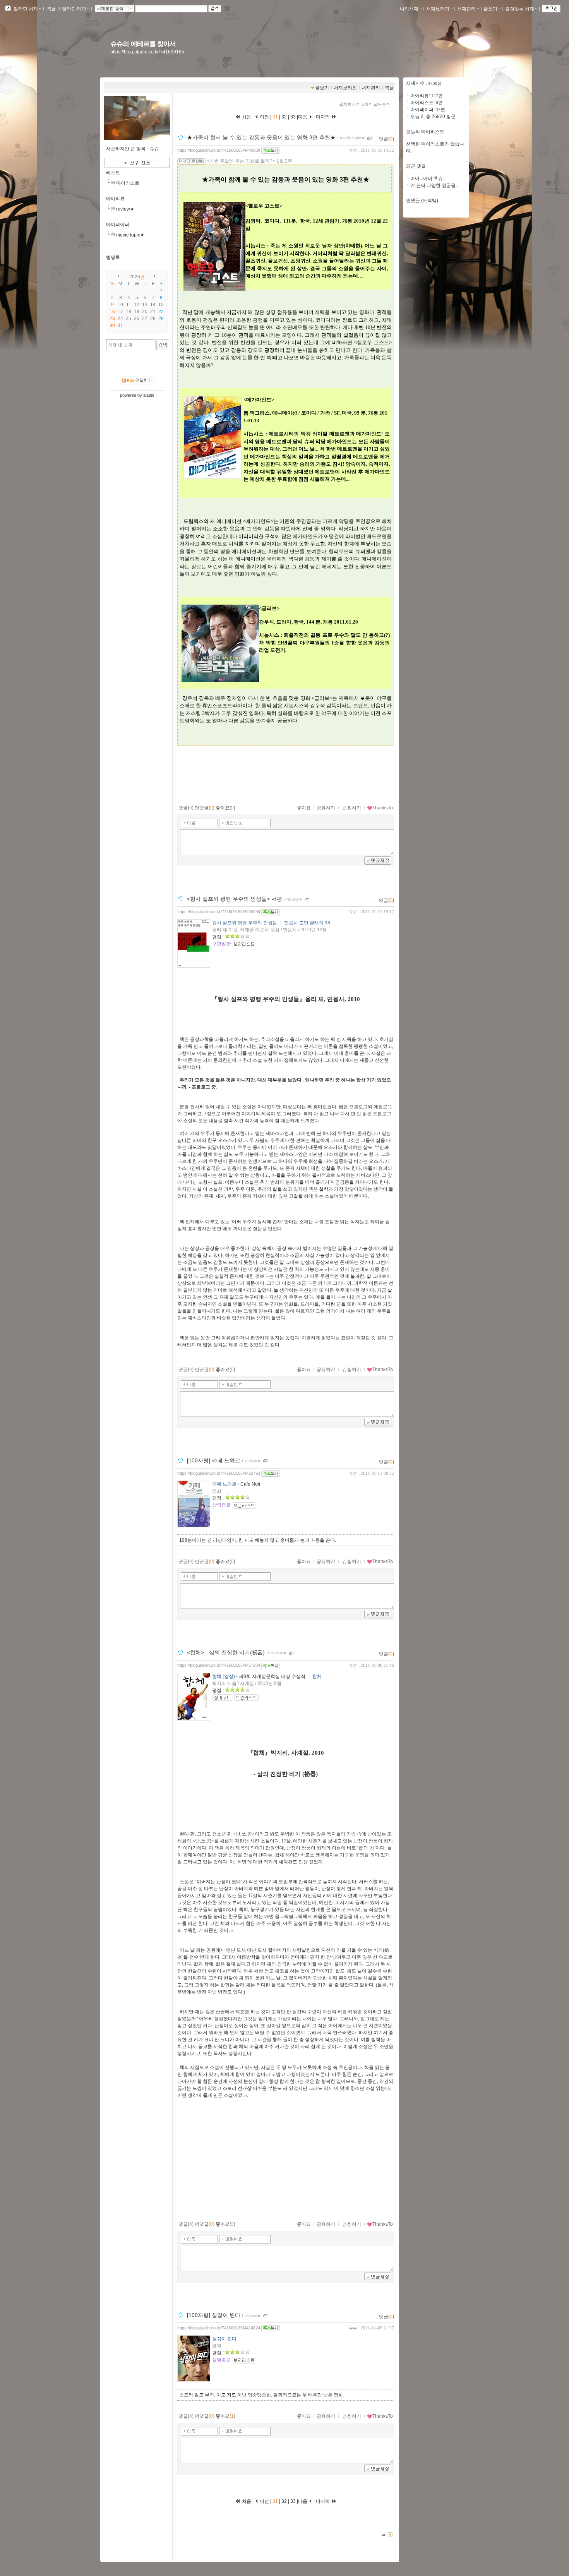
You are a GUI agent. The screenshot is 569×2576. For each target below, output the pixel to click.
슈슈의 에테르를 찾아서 (143, 44)
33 (293, 117)
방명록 (113, 257)
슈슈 (353, 150)
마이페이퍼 (118, 225)
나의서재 (409, 9)
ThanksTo (383, 808)
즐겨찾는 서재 (520, 9)
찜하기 (354, 808)
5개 (365, 104)
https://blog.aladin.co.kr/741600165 (147, 52)
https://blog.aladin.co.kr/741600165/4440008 (219, 150)
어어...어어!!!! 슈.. (428, 178)
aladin (149, 395)
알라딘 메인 (74, 9)
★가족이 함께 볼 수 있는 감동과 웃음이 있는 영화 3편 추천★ (261, 137)
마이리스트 (128, 183)
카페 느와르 (224, 1484)
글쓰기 (490, 9)
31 (276, 117)
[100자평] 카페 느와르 (214, 1460)
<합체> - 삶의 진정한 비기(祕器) (227, 1653)
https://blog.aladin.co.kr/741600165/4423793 (219, 1473)
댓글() (386, 139)
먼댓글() (205, 808)
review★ (125, 209)
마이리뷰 (115, 199)
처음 (246, 117)
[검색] (163, 345)
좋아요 (304, 808)
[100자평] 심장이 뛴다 (214, 2315)
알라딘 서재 (25, 9)
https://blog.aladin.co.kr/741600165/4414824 (219, 2328)
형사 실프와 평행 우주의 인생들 (245, 923)
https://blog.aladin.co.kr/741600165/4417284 (219, 1665)
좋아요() (225, 808)
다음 (303, 117)
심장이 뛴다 (224, 2339)
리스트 (113, 173)
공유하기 (326, 808)
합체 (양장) (224, 1676)
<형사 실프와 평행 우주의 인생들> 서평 (235, 899)
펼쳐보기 (348, 104)
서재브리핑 (438, 9)
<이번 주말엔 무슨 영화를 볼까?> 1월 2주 (249, 161)
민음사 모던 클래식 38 (307, 923)
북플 (51, 9)
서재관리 (466, 9)
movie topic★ (130, 235)
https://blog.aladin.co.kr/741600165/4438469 (219, 912)
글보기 (322, 88)
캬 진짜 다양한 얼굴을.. (434, 185)
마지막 (323, 117)
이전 (264, 117)
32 (284, 117)
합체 (317, 1676)
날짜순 (380, 104)
